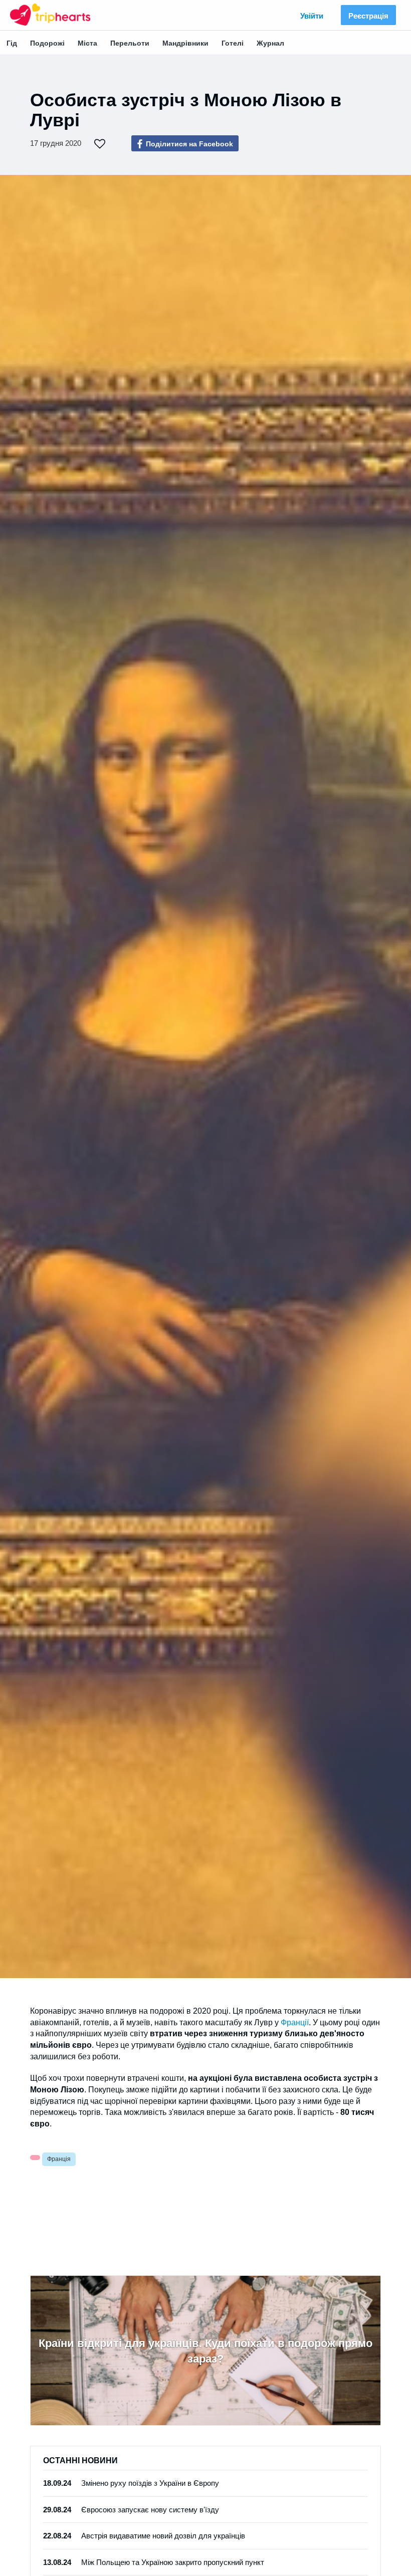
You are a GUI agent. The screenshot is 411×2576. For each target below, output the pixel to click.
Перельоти (130, 43)
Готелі (233, 43)
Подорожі (47, 43)
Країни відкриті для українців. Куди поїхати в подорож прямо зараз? (205, 2351)
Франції (295, 2022)
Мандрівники (185, 43)
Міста (87, 43)
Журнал (270, 43)
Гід (12, 43)
